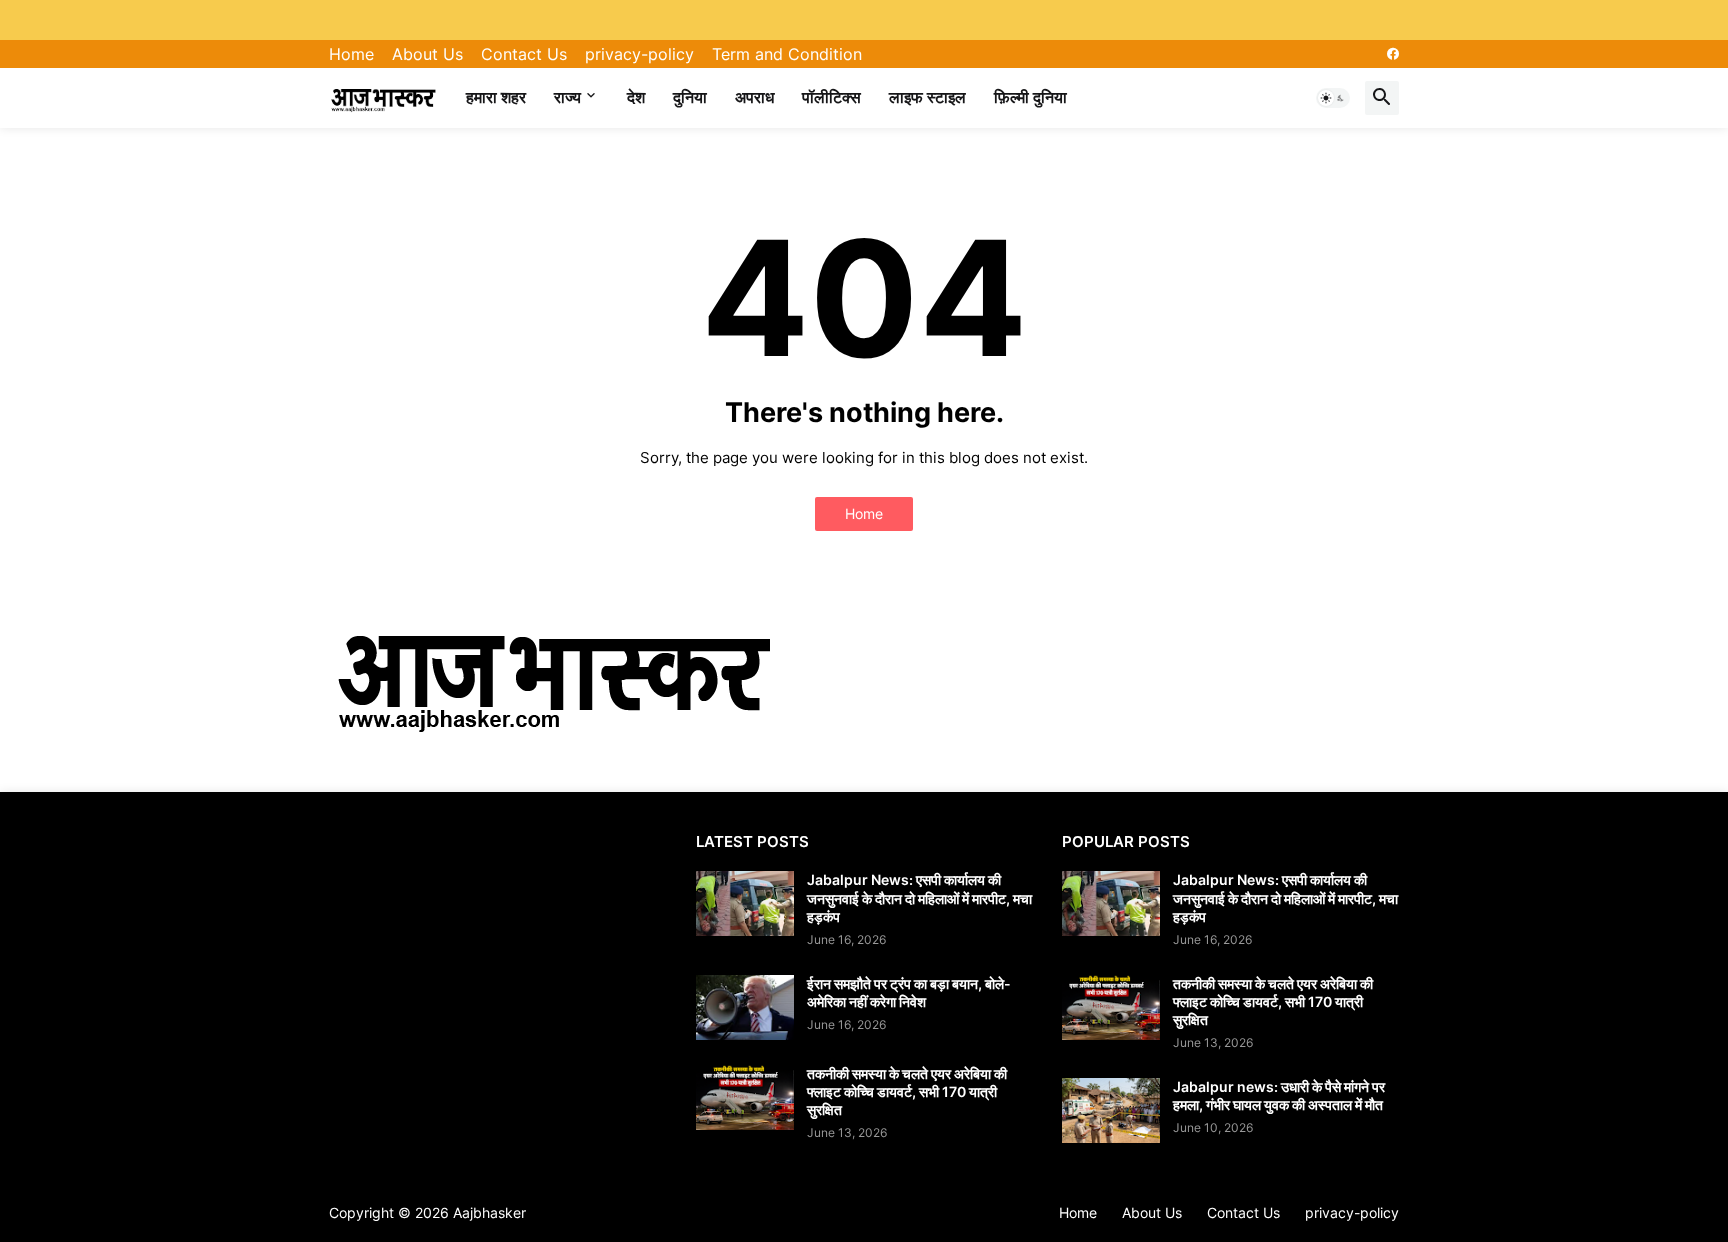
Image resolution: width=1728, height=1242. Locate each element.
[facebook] (1393, 54)
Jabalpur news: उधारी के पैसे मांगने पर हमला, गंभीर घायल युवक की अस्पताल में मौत (1279, 1095)
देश (636, 97)
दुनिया (690, 97)
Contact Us (524, 54)
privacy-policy (639, 54)
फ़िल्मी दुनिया (1030, 97)
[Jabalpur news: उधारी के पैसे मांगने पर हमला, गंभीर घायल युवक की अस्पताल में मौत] (1111, 1110)
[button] (1333, 98)
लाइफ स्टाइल (927, 97)
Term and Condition (787, 54)
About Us (427, 54)
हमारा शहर (496, 97)
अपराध (754, 97)
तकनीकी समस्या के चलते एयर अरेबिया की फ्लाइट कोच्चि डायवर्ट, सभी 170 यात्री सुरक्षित (907, 1091)
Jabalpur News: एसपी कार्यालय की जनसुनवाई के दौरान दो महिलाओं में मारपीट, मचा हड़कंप (919, 897)
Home (351, 54)
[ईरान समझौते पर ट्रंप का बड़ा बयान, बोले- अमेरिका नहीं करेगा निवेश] (745, 1007)
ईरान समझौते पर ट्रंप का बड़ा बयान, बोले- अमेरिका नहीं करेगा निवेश (909, 992)
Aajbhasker (489, 1212)
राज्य (567, 97)
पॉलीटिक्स (831, 97)
